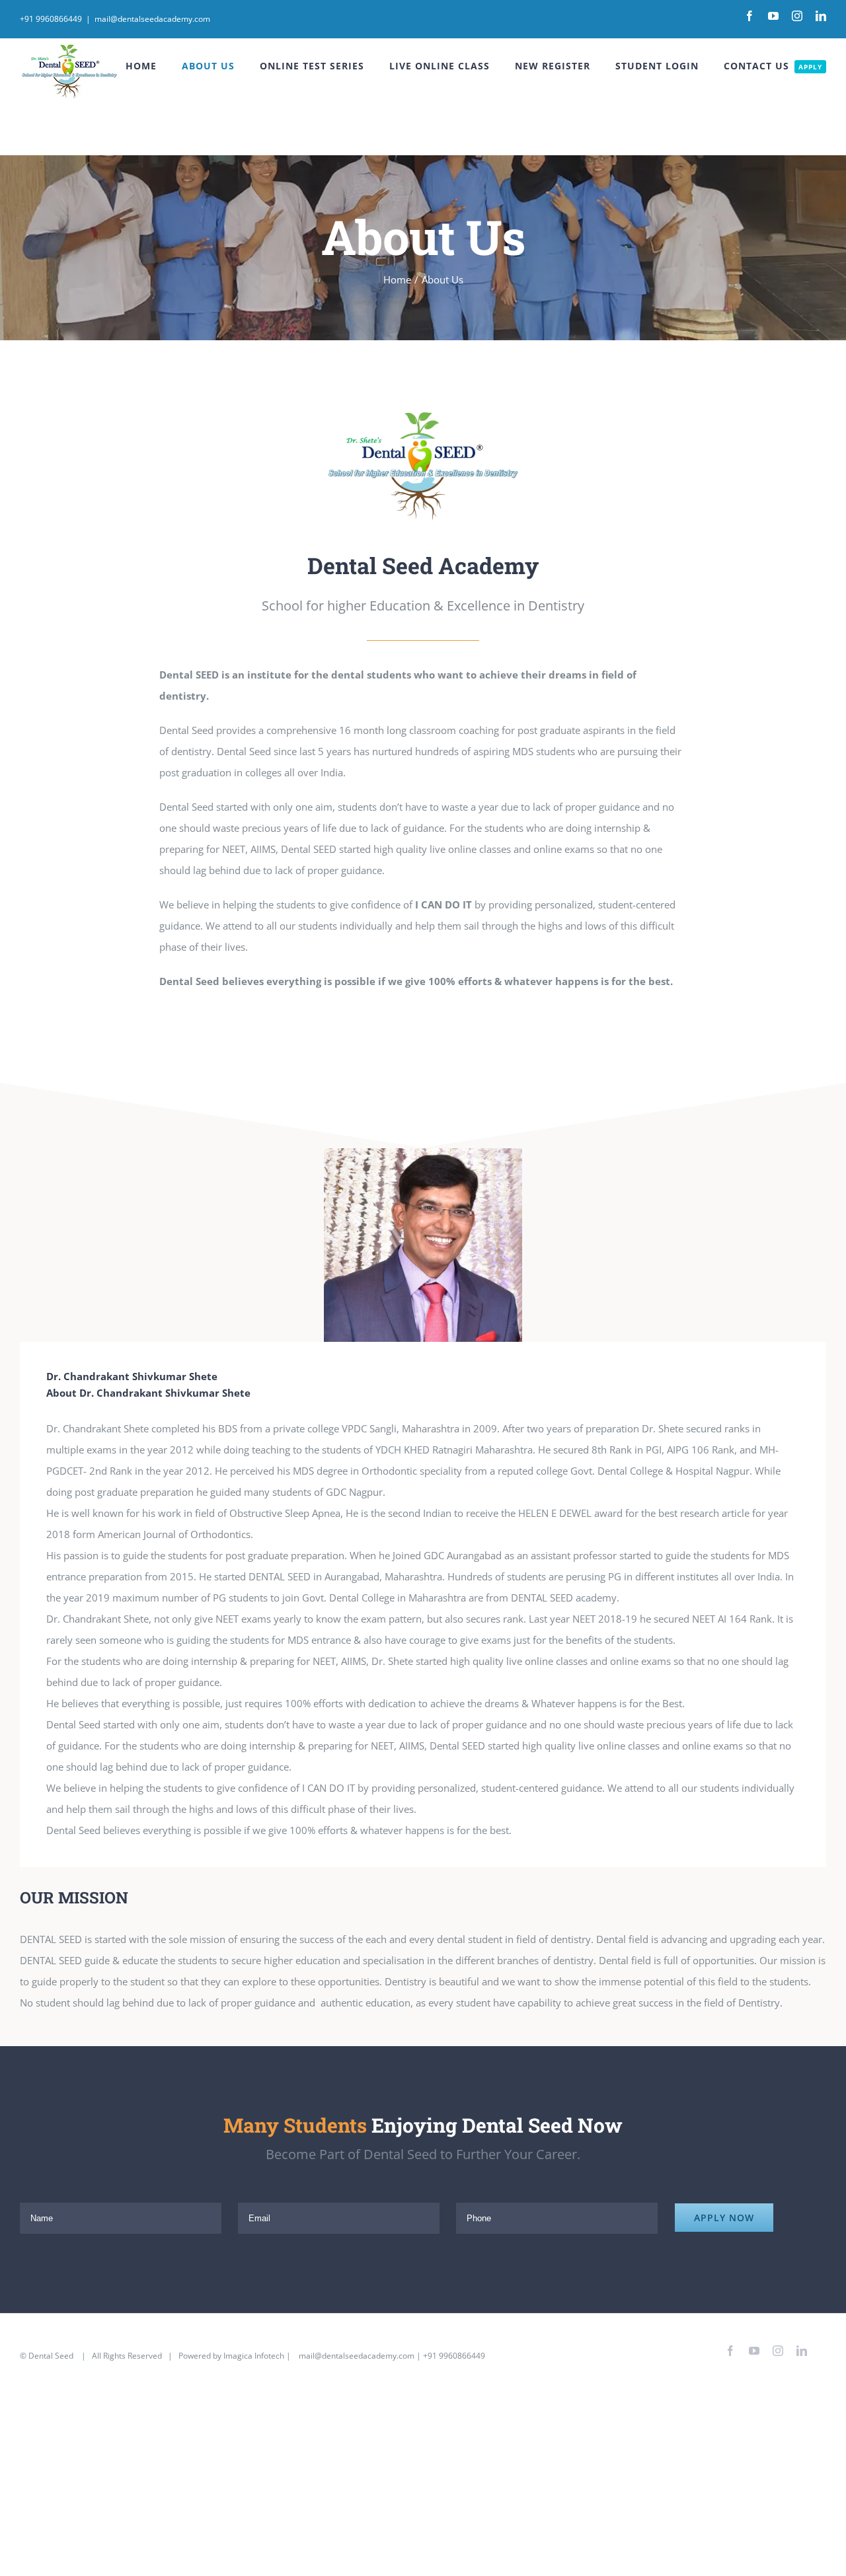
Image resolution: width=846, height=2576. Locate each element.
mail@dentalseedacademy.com (152, 19)
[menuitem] (154, 66)
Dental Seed (52, 2356)
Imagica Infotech (254, 2356)
